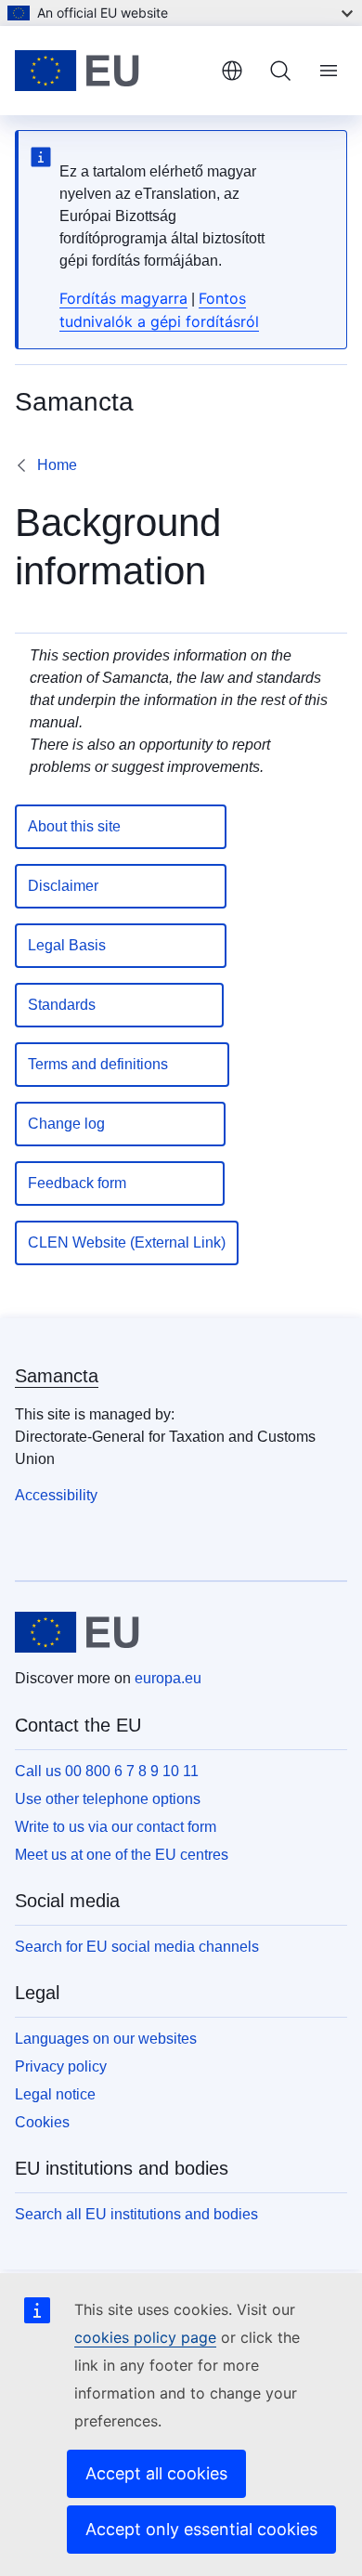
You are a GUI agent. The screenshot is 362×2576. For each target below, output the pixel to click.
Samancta (57, 1376)
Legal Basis (121, 945)
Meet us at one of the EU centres (122, 1855)
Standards (119, 1005)
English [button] (232, 71)
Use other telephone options (108, 1799)
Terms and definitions (122, 1064)
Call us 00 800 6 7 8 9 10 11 (107, 1771)
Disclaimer (121, 886)
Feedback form (120, 1183)
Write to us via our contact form (116, 1827)
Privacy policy (61, 2066)
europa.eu (168, 1678)
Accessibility (56, 1495)
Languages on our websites (106, 2039)
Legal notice (55, 2094)
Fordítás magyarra (123, 298)
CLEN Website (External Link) (127, 1242)
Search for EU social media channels (137, 1947)
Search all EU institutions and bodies (136, 2214)
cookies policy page (145, 2337)
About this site (121, 826)
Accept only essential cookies (201, 2529)
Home (57, 465)
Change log (120, 1124)
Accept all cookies (156, 2473)
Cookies (42, 2122)
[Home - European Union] (110, 71)
